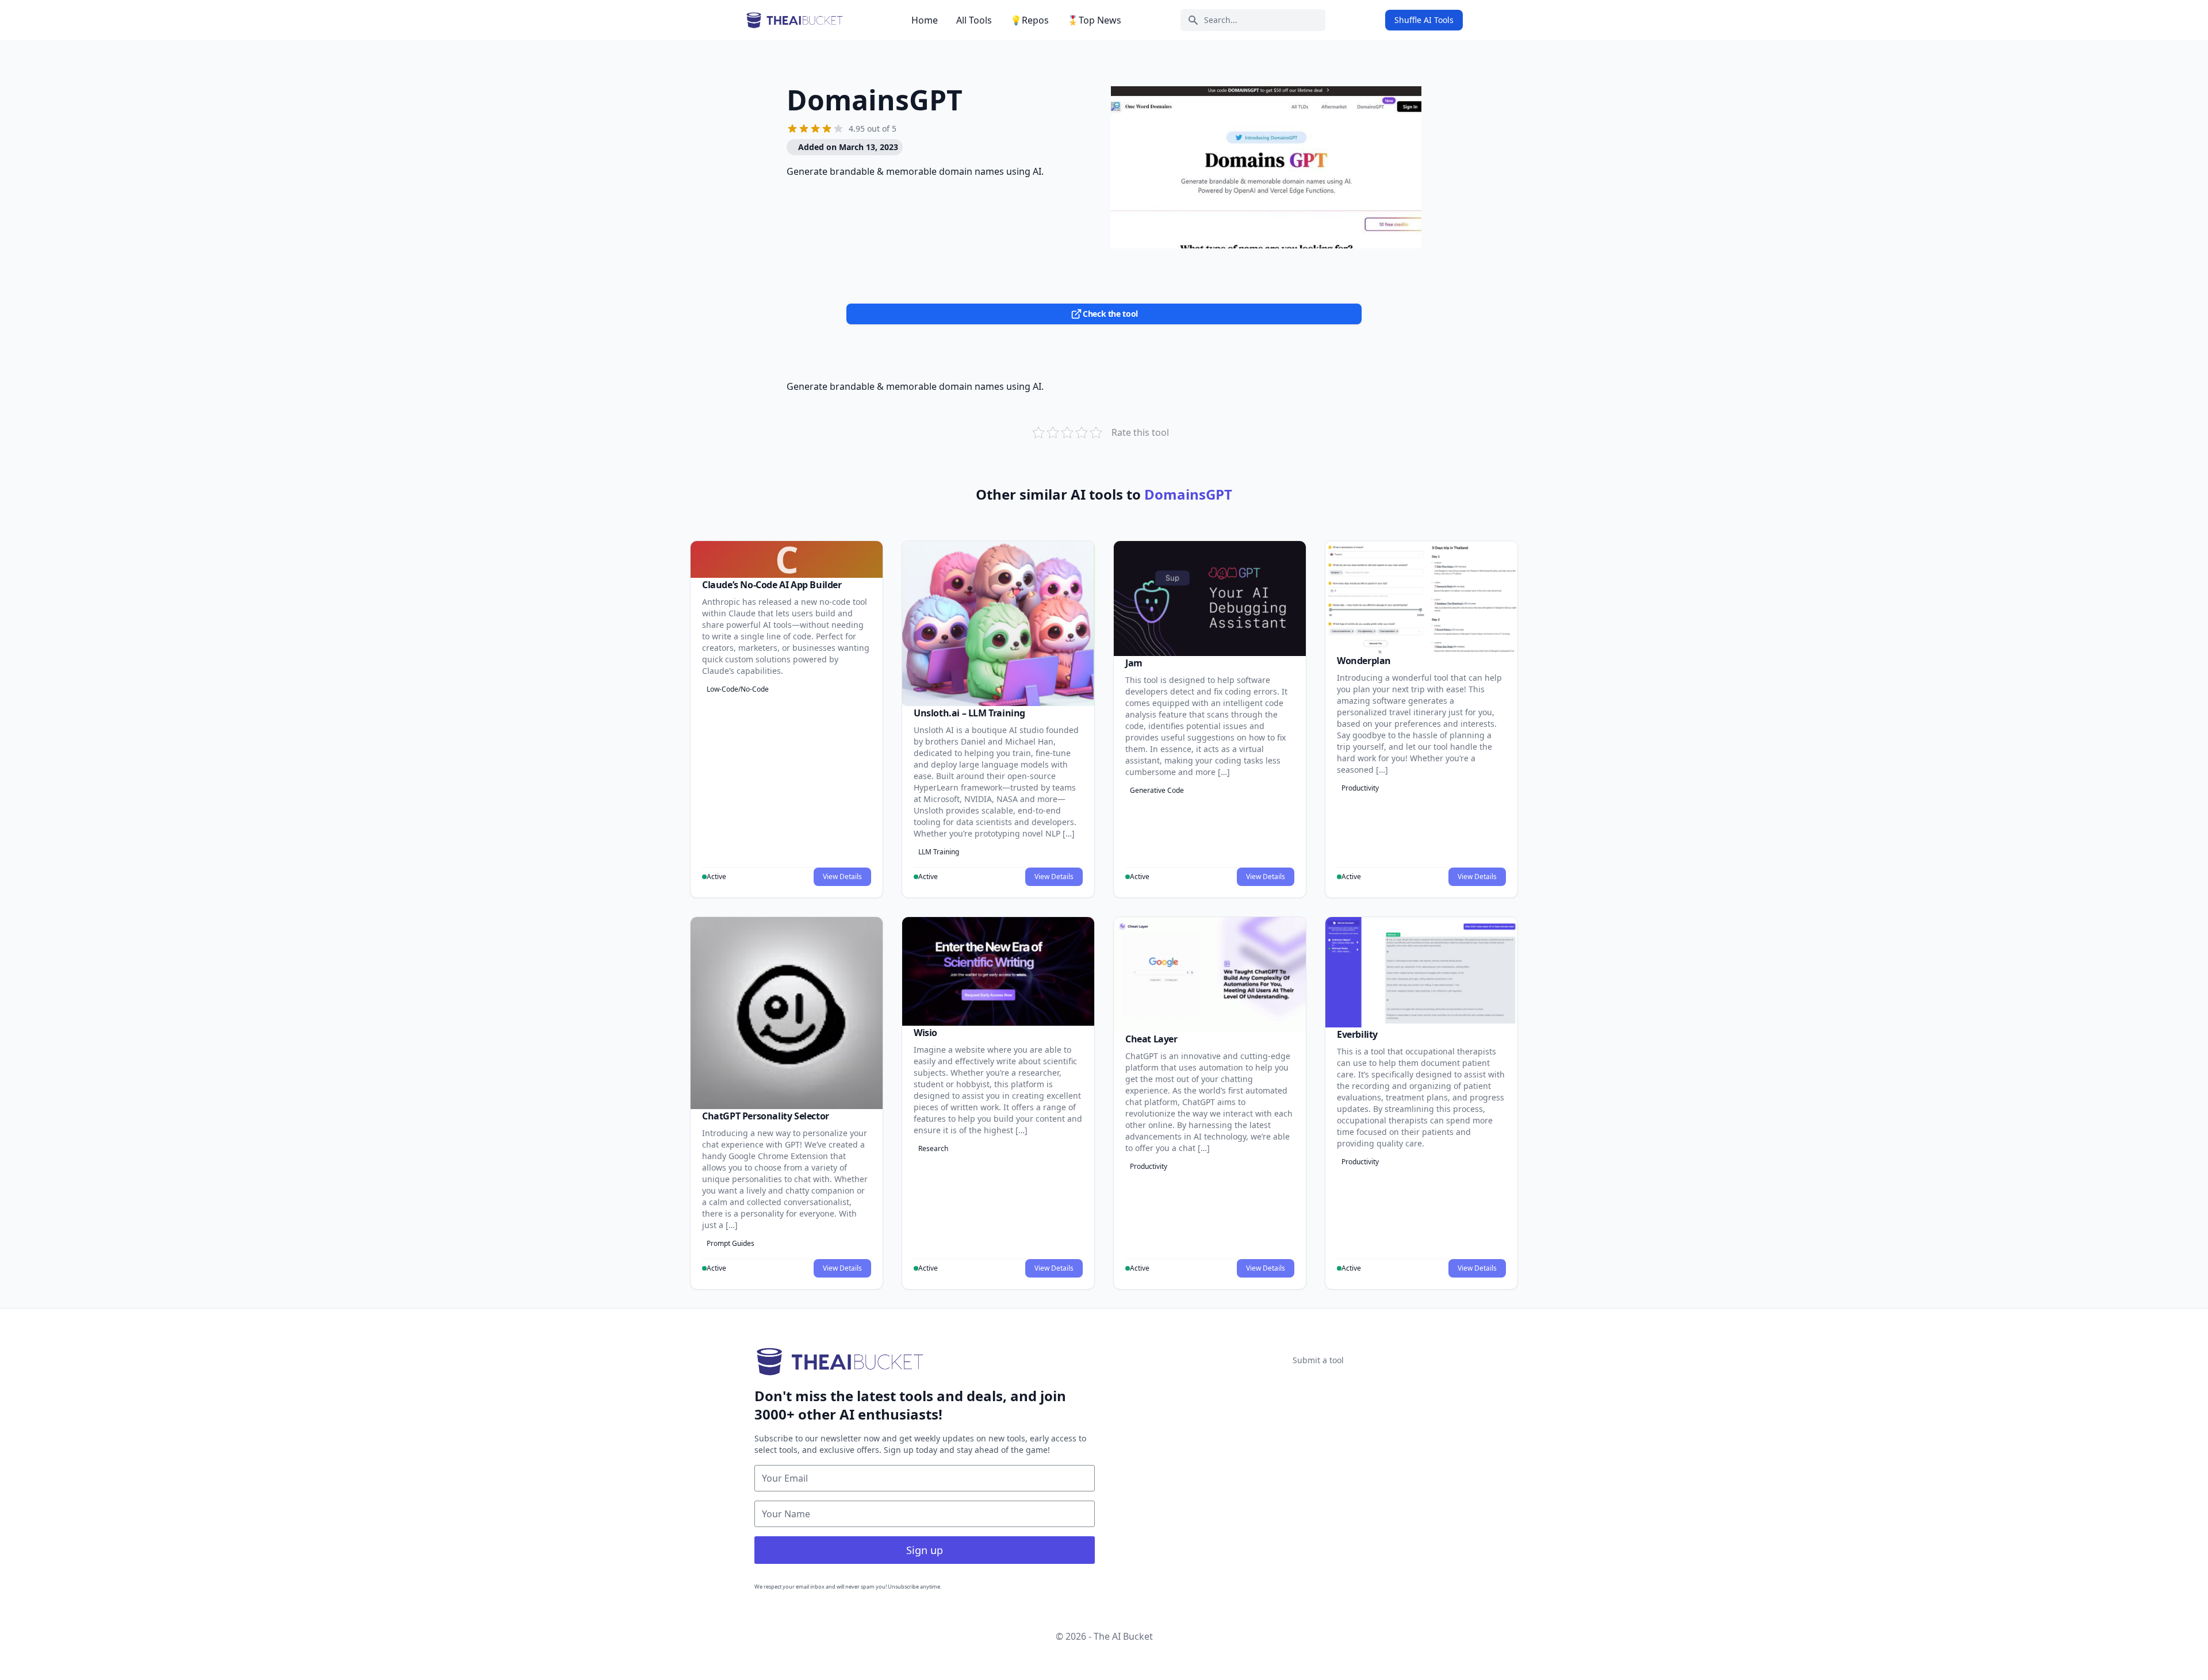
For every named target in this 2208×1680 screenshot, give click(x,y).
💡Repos (1030, 20)
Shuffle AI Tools (1424, 20)
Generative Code (1157, 790)
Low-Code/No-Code (738, 689)
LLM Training (939, 852)
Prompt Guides (731, 1243)
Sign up (925, 1550)
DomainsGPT (875, 100)
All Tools (974, 20)
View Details (842, 877)
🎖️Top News (1094, 20)
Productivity (1360, 788)
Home (925, 20)
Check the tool (1110, 314)
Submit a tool (1318, 1360)
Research (933, 1148)
